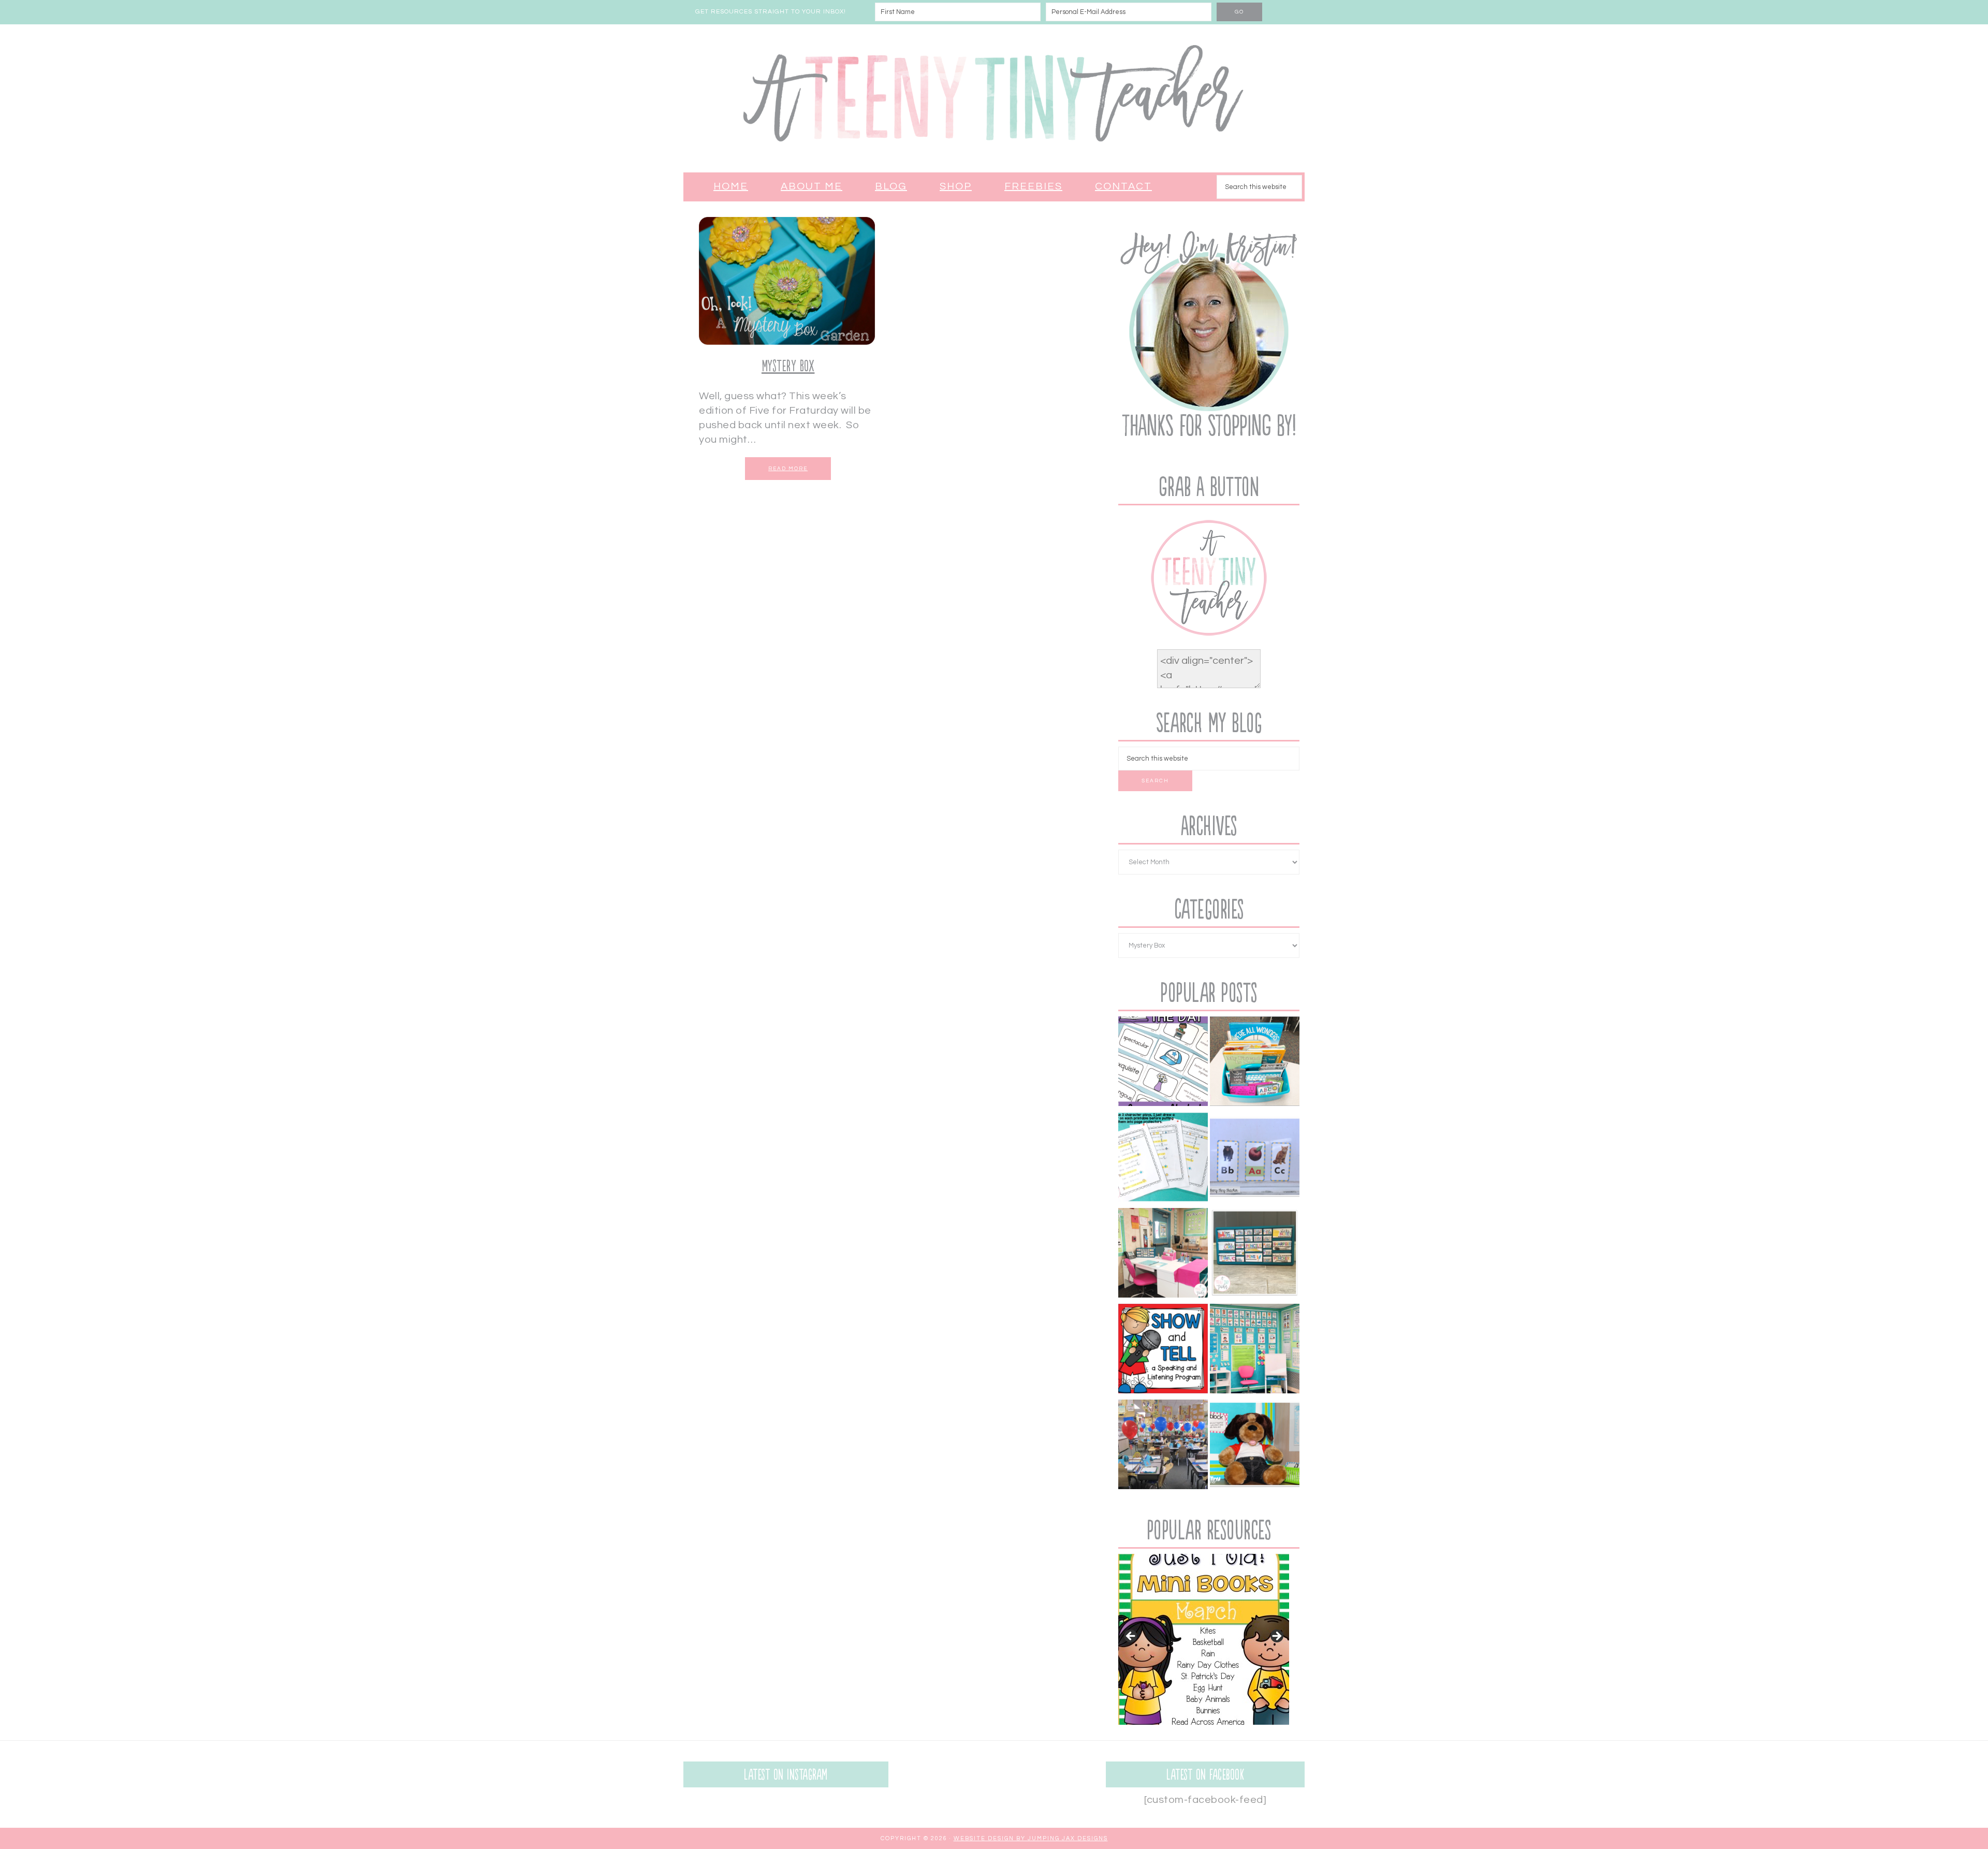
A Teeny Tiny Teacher (994, 98)
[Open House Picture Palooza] (1163, 1446)
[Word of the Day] (1163, 1063)
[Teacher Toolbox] (1255, 1255)
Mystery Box (788, 366)
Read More (788, 469)
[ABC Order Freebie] (1255, 1159)
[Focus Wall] (1255, 1351)
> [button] (1276, 1637)
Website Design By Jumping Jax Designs (1031, 1838)
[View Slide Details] (1204, 1639)
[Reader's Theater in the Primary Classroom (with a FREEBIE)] (1163, 1159)
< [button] (1131, 1637)
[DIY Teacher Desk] (1163, 1255)
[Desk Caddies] (1255, 1063)
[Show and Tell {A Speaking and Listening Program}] (1163, 1351)
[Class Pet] (1255, 1446)
